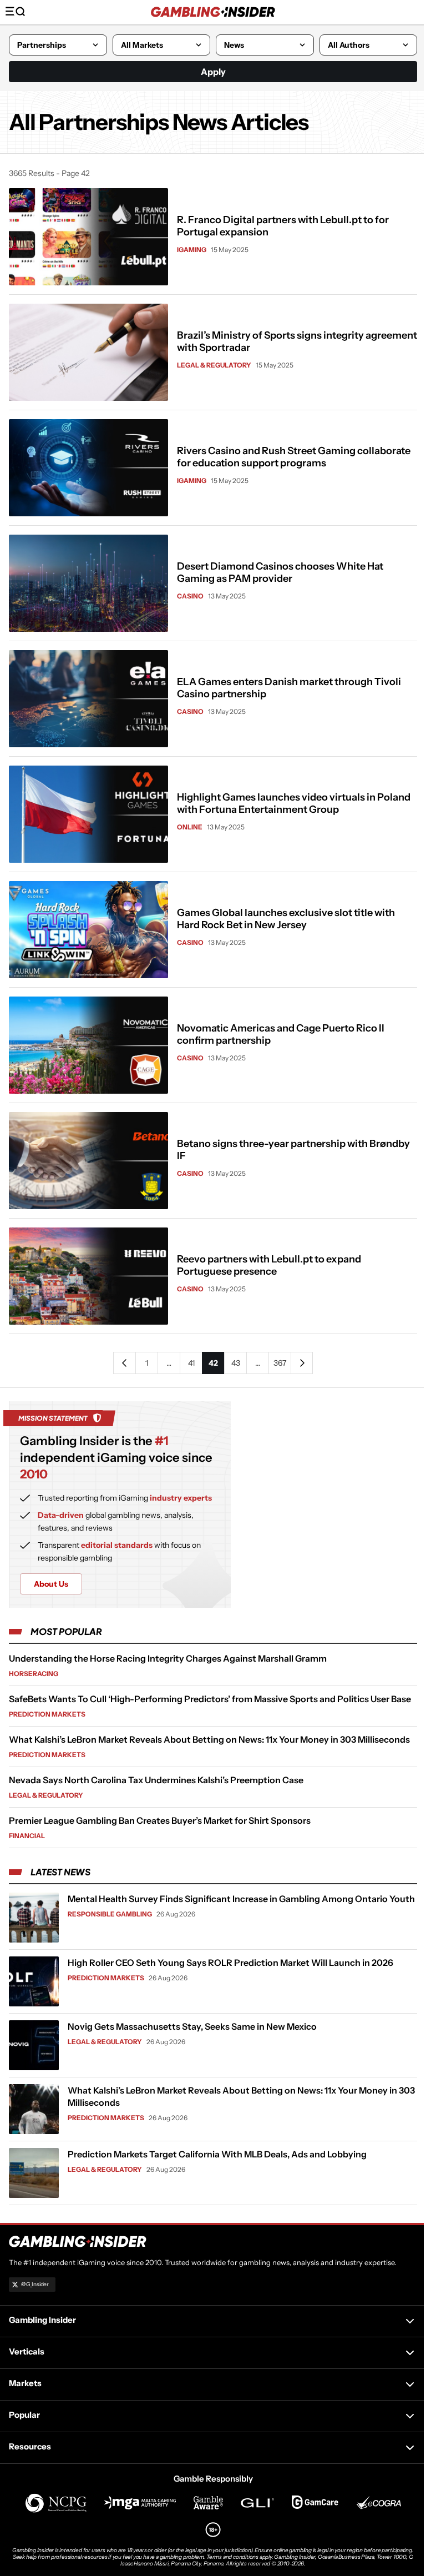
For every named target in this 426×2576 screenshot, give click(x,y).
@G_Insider (35, 2284)
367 (280, 1363)
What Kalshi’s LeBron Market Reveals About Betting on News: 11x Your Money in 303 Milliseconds (209, 1739)
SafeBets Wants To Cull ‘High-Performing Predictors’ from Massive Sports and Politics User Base (210, 1699)
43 (236, 1363)
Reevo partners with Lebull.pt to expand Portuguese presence (269, 1265)
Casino (190, 596)
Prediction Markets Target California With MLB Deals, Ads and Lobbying (217, 2154)
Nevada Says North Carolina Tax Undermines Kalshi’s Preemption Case (156, 1780)
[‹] (124, 1363)
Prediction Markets (47, 1714)
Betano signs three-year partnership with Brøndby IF (293, 1150)
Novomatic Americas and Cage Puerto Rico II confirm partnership (281, 1034)
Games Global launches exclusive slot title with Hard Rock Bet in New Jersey (286, 919)
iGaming (192, 250)
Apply (213, 72)
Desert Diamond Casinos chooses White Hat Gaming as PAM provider (280, 572)
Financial (27, 1836)
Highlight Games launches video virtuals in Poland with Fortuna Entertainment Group (294, 803)
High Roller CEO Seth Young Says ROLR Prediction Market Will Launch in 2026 (230, 1963)
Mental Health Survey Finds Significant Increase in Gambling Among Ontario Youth (241, 1899)
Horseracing (34, 1674)
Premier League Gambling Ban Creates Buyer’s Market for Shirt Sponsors (160, 1820)
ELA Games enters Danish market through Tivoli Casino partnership (289, 688)
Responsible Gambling (110, 1914)
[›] (302, 1363)
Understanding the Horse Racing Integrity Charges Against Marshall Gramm (168, 1658)
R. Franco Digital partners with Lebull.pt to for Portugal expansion (283, 226)
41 (191, 1363)
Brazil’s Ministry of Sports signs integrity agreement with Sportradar (297, 341)
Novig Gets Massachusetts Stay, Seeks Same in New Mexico (192, 2026)
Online (190, 827)
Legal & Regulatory (214, 365)
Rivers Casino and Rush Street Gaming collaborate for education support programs (294, 457)
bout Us (51, 1584)
